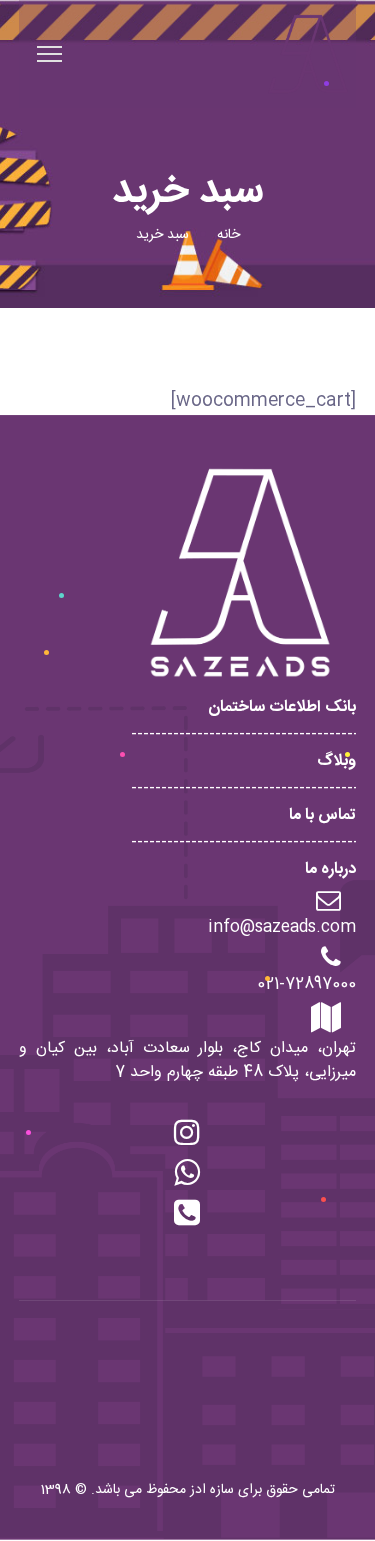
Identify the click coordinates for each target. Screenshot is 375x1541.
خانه (228, 235)
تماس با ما (322, 815)
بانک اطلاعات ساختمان (282, 707)
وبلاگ (336, 761)
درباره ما (330, 869)
